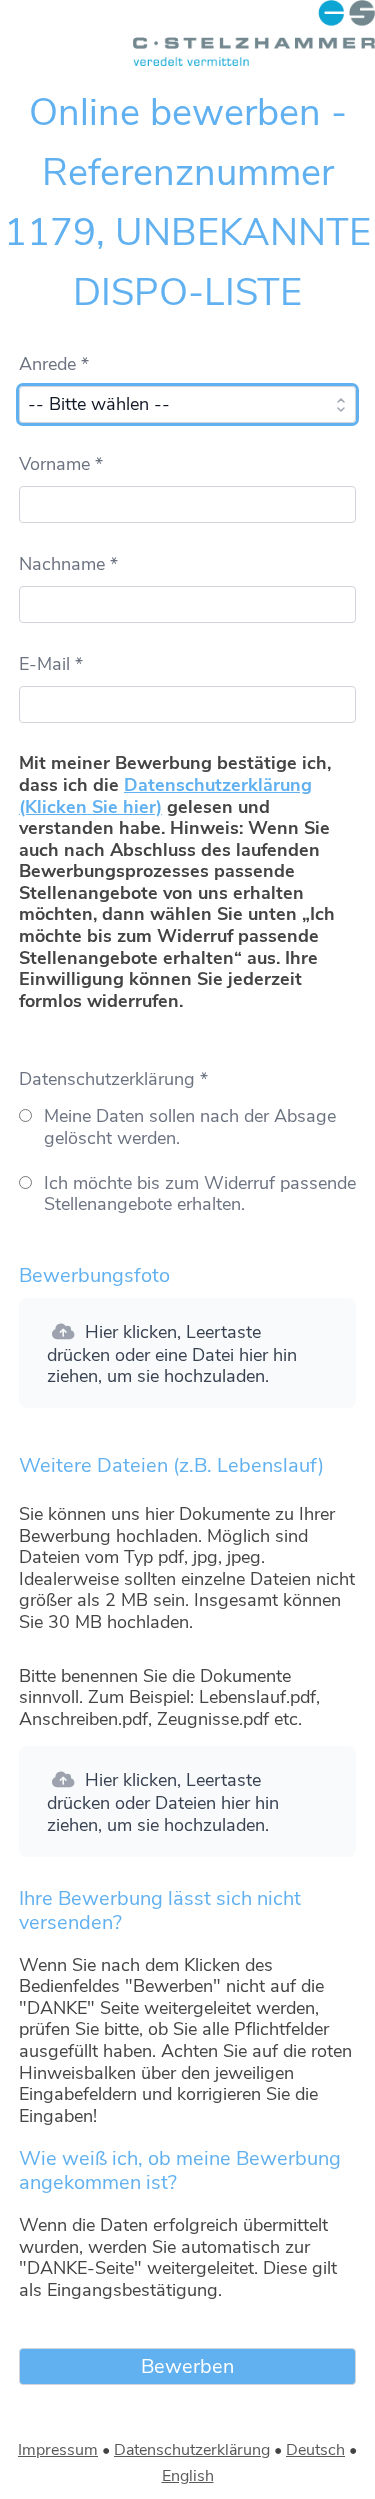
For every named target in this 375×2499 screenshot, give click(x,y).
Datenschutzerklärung (192, 2450)
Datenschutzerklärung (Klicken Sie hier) (165, 796)
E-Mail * (51, 664)
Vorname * (61, 464)
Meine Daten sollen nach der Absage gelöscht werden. (190, 1127)
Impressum (58, 2450)
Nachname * (68, 564)
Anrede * (54, 364)
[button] (187, 1353)
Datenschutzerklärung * (113, 1079)
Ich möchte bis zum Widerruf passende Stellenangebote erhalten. (200, 1194)
